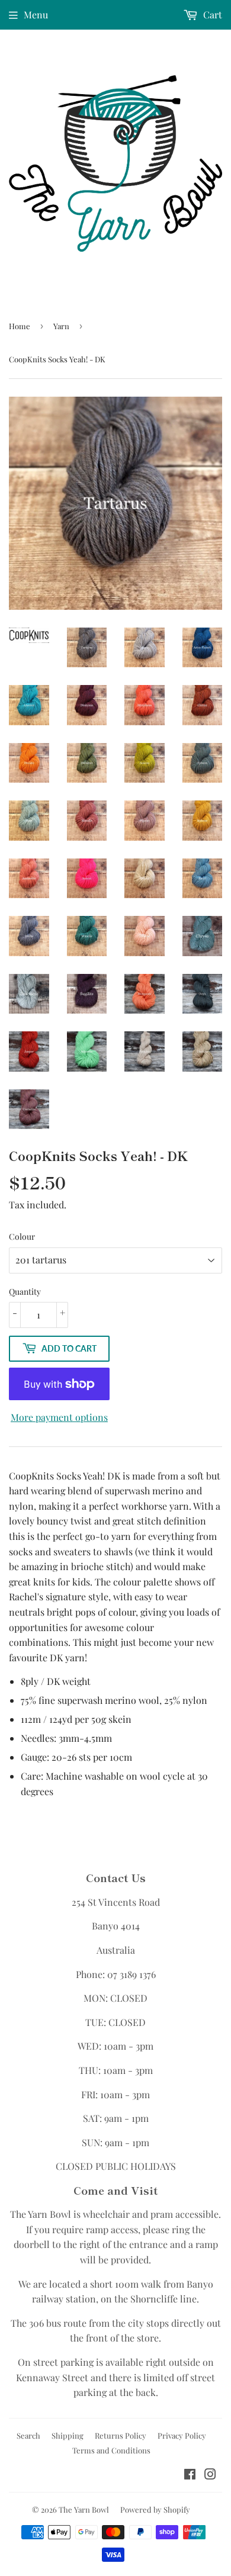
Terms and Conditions (111, 2450)
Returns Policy (121, 2435)
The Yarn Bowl (84, 2509)
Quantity (25, 1292)
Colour (22, 1236)
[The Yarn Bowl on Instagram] (210, 2475)
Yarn (61, 326)
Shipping (68, 2435)
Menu (36, 15)
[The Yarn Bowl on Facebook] (190, 2475)
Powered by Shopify (155, 2509)
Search (28, 2435)
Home (20, 326)
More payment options (59, 1417)
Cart (211, 15)
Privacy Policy (182, 2435)
